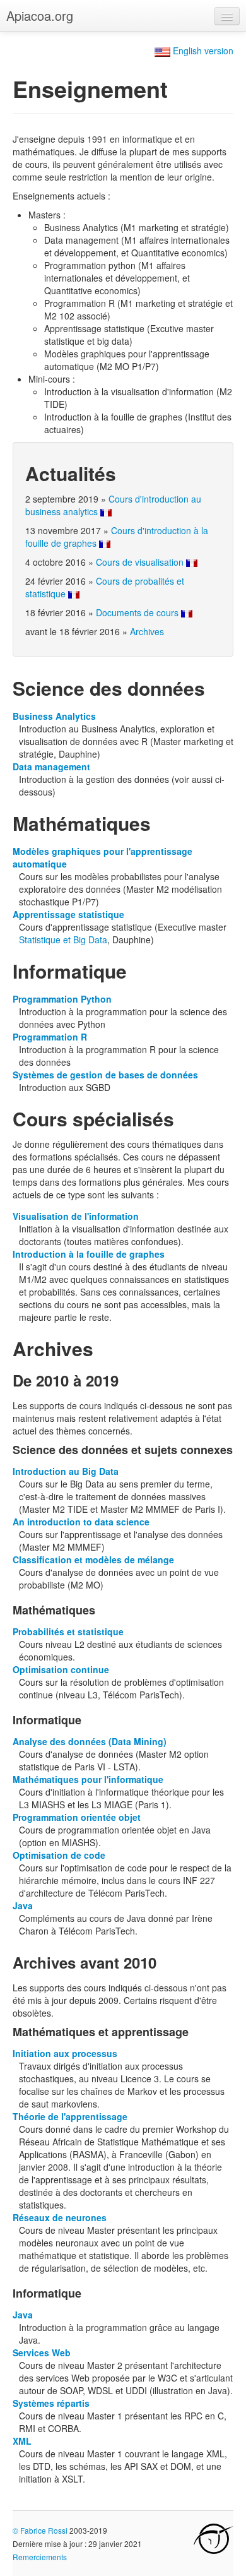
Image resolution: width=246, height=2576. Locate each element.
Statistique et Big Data (63, 939)
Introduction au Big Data (66, 1471)
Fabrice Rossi (44, 2530)
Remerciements (40, 2557)
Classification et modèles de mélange (93, 1559)
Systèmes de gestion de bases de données (105, 1075)
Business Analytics (54, 716)
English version (202, 51)
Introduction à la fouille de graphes (89, 1254)
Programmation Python (62, 999)
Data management (51, 766)
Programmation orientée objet (77, 1817)
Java (23, 1905)
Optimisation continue (61, 1669)
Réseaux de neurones (60, 2217)
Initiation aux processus (65, 2053)
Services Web (42, 2352)
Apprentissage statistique (68, 914)
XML (22, 2441)
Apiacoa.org (40, 15)
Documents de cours (137, 612)
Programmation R (50, 1037)
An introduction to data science (81, 1522)
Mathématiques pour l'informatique (88, 1779)
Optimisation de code (59, 1855)
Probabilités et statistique (68, 1631)
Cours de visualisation (140, 562)
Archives (147, 631)
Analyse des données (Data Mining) (90, 1741)
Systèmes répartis (51, 2403)
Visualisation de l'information (76, 1216)
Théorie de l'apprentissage (70, 2116)
